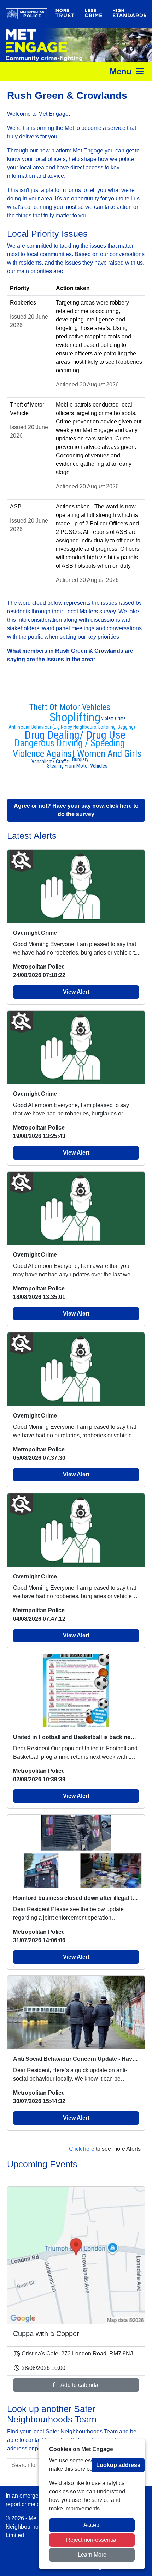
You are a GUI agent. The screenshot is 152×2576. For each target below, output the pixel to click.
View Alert (76, 992)
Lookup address (118, 2465)
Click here (82, 2149)
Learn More (92, 2555)
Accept (92, 2525)
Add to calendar (80, 2385)
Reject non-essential (92, 2540)
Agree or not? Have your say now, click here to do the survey (76, 810)
